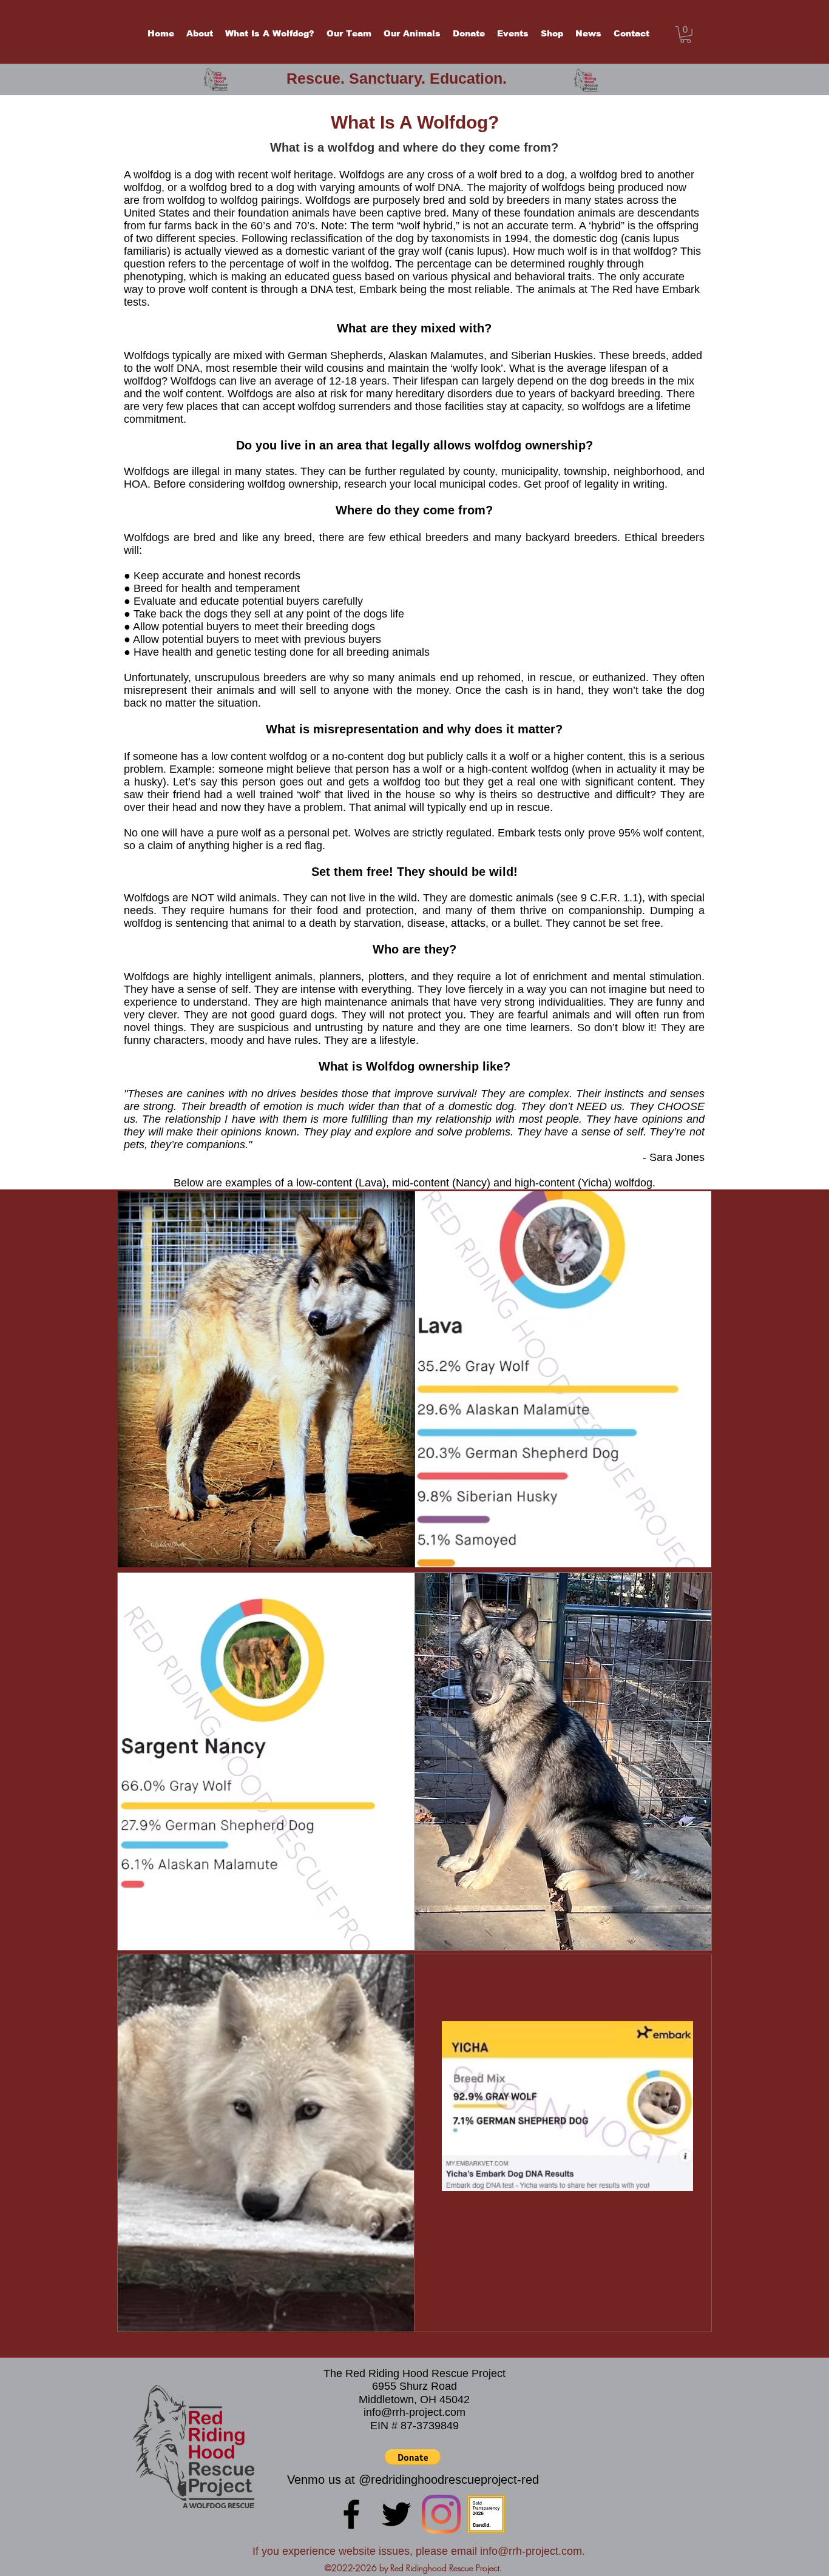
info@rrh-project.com (414, 2412)
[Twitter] (396, 2514)
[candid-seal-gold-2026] (486, 2514)
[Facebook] (351, 2514)
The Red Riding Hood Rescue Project (414, 2373)
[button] (685, 35)
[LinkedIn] (441, 2514)
